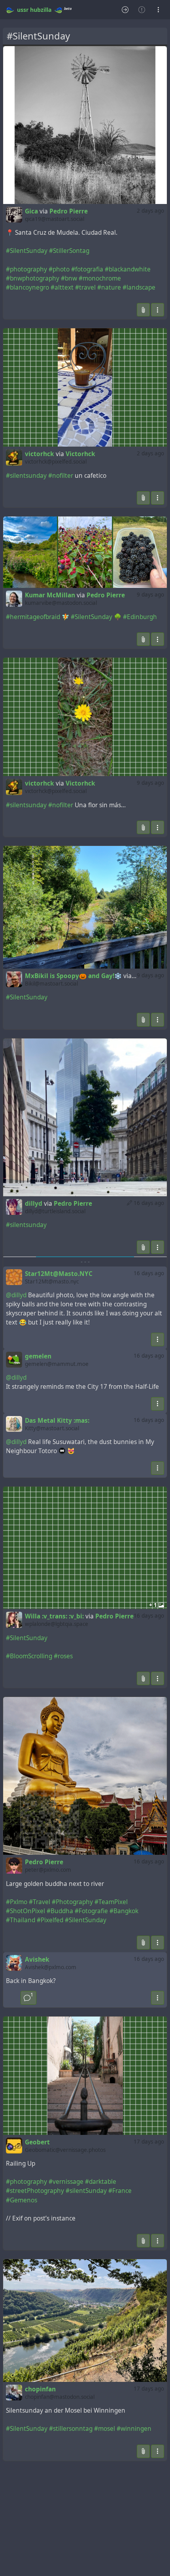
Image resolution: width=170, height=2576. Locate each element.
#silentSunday (86, 2191)
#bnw (69, 278)
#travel (85, 287)
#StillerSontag (69, 251)
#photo (59, 269)
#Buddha (60, 1911)
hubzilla (41, 10)
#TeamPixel (111, 1902)
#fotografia (87, 269)
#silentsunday (26, 476)
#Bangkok (124, 1911)
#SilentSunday (27, 251)
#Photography (72, 1902)
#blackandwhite (128, 269)
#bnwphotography (33, 278)
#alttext (62, 287)
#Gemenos (22, 2200)
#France (120, 2191)
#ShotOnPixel (25, 1911)
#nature (109, 287)
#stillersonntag (71, 2429)
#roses (63, 1656)
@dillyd (16, 1295)
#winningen (134, 2429)
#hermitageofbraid (33, 617)
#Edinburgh (140, 617)
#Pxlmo (17, 1902)
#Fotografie (91, 1911)
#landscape (139, 287)
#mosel (105, 2429)
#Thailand (21, 1920)
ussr (23, 10)
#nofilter (61, 476)
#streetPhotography (35, 2191)
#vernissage (66, 2182)
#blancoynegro (27, 287)
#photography (26, 269)
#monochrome (100, 278)
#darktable (101, 2182)
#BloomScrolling (29, 1656)
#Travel (40, 1902)
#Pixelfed (50, 1920)
